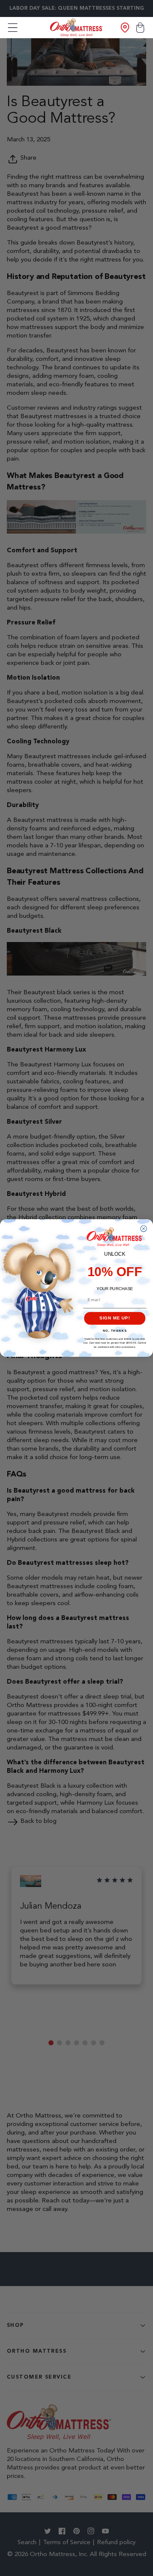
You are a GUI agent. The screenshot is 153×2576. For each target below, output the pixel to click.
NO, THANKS (115, 1331)
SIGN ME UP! (115, 1318)
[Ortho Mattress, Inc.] (77, 27)
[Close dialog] (144, 1229)
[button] (13, 28)
